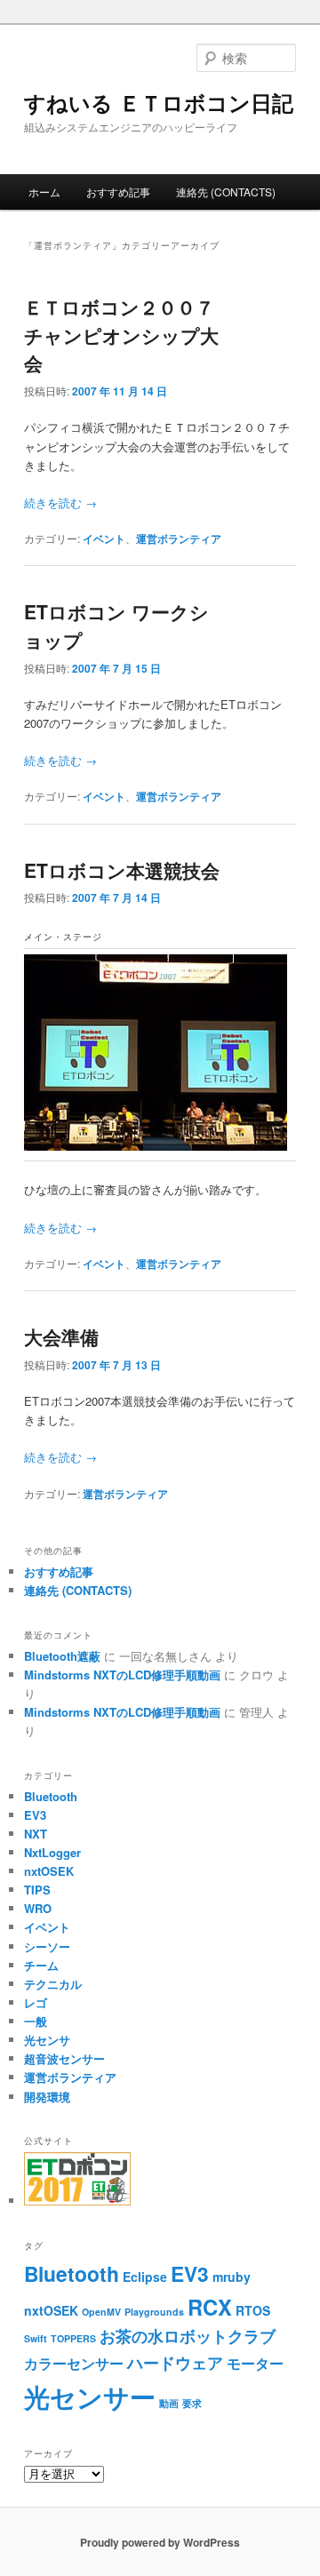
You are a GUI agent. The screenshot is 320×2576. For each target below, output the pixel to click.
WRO (38, 1908)
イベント (104, 538)
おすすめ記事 (118, 191)
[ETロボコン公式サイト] (77, 2201)
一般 (36, 2021)
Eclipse (145, 2277)
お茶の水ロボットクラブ (188, 2336)
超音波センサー (64, 2058)
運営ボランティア (179, 538)
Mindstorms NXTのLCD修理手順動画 (122, 1675)
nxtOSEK (49, 1871)
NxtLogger (52, 1852)
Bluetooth (51, 1796)
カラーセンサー (74, 2363)
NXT (36, 1834)
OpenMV (101, 2312)
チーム (41, 1965)
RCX (210, 2307)
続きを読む (60, 502)
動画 (169, 2403)
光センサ (47, 2040)
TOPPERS (73, 2338)
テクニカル (53, 1984)
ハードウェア (175, 2363)
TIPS (37, 1890)
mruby (232, 2277)
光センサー (90, 2397)
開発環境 (47, 2097)
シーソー (47, 1946)
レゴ (36, 2002)
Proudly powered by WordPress (160, 2542)
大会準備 (61, 1336)
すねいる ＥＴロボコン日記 (159, 102)
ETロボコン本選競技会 (122, 870)
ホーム (44, 191)
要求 (192, 2403)
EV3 (35, 1815)
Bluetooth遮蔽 (62, 1656)
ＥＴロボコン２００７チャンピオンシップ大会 (121, 335)
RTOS (253, 2310)
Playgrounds (154, 2312)
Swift (36, 2338)
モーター (255, 2363)
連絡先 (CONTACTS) (226, 191)
